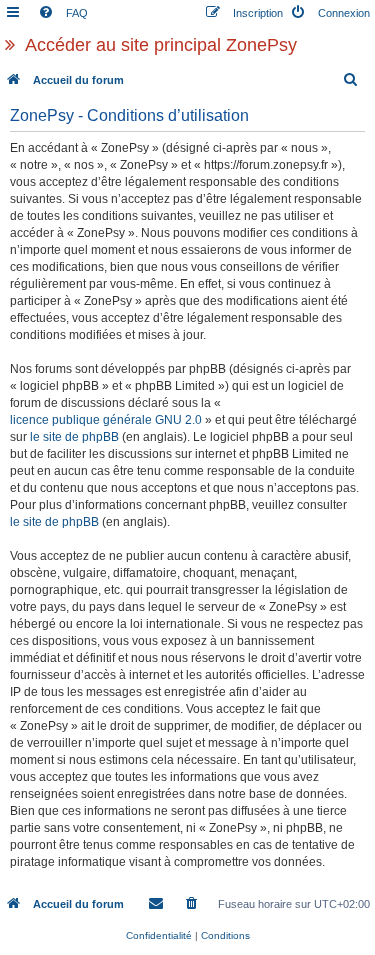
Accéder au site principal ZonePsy (161, 45)
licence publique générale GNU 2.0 (106, 420)
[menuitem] (63, 13)
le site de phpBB (74, 437)
